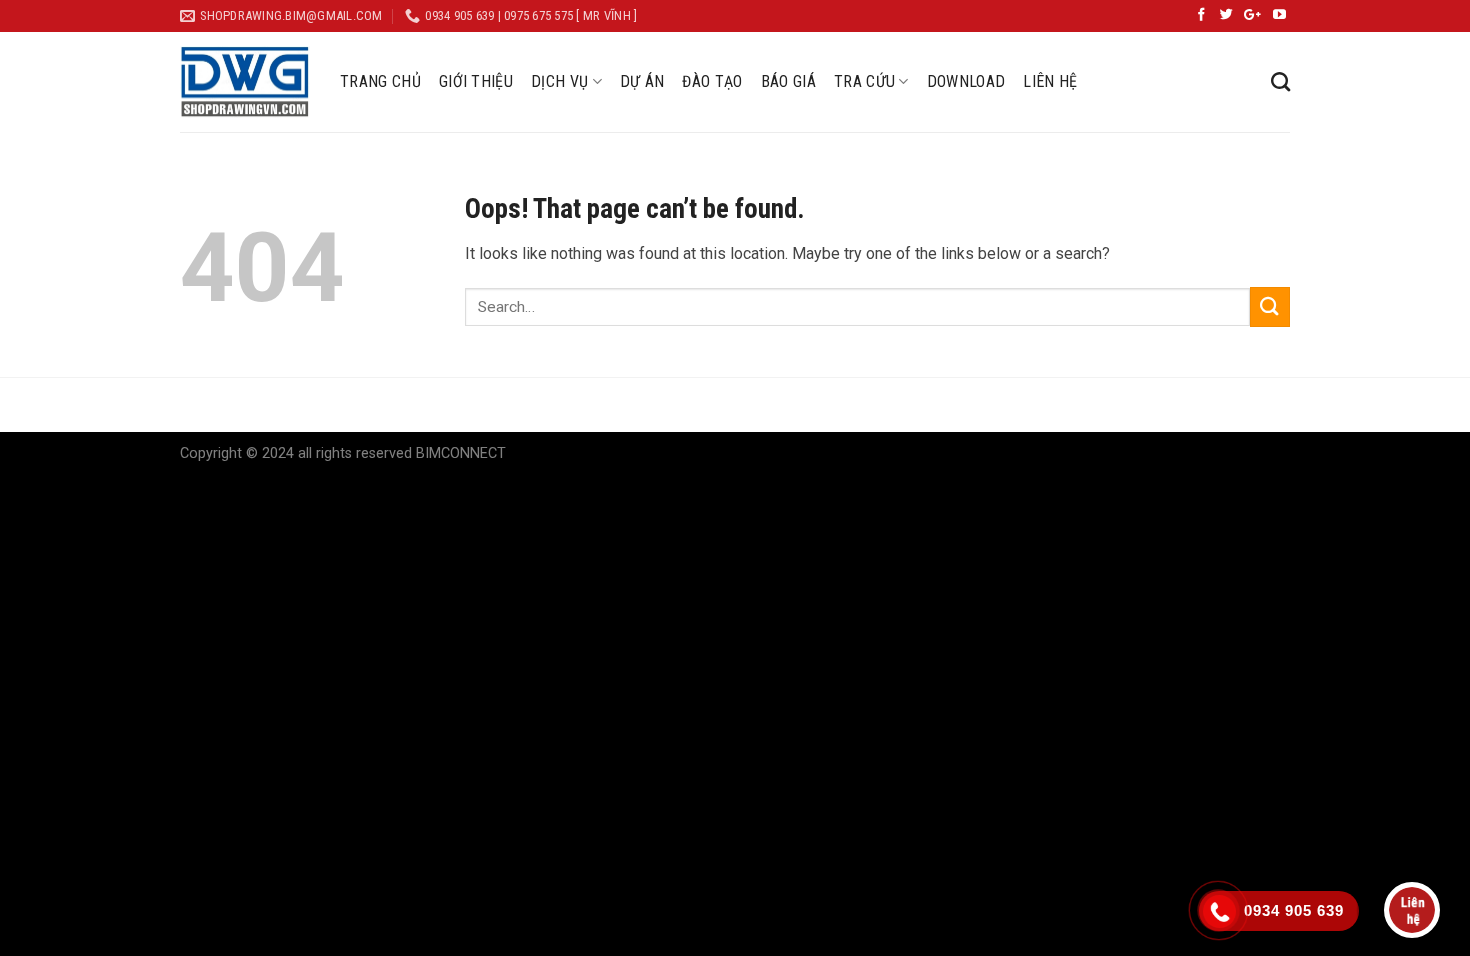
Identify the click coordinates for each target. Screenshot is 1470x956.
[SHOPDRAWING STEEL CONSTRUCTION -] (245, 82)
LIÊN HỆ (1050, 81)
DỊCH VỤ (559, 81)
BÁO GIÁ (788, 81)
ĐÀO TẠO (712, 81)
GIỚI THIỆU (476, 81)
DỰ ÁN (642, 81)
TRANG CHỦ (380, 81)
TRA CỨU (864, 81)
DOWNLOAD (966, 81)
